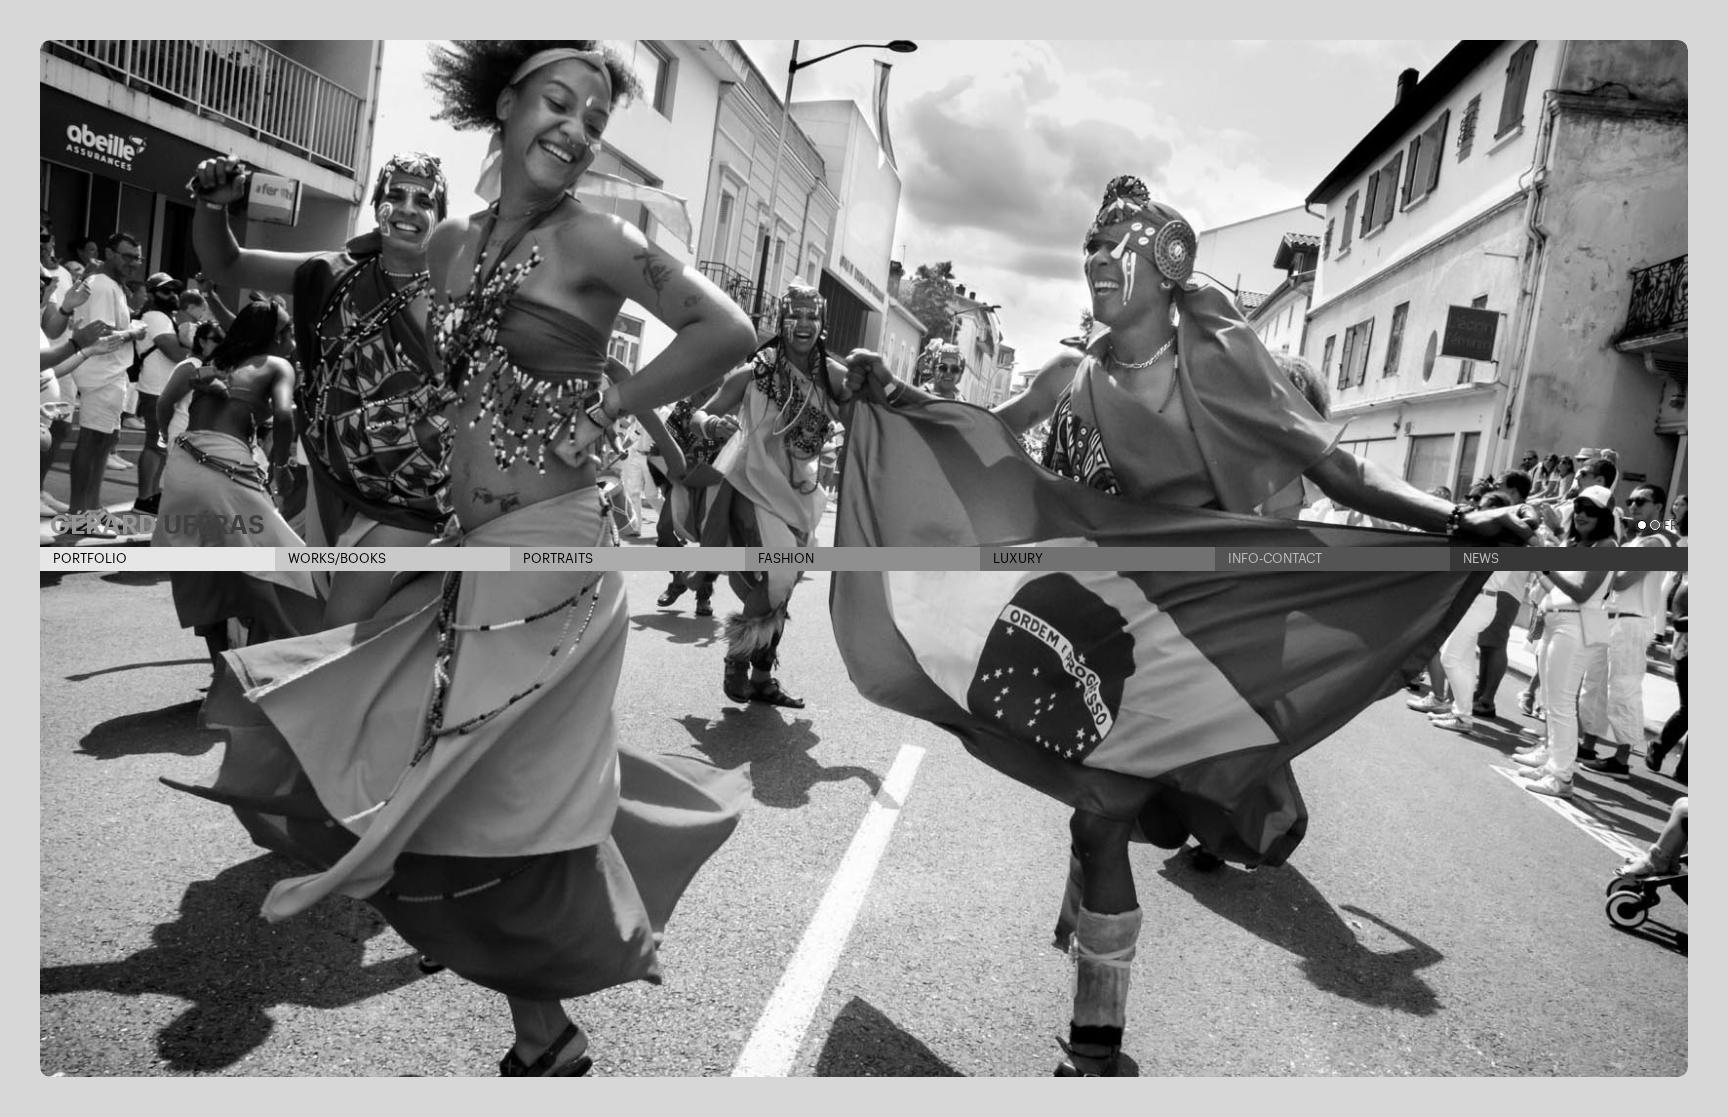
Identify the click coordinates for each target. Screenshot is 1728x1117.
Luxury (1016, 558)
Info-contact (1273, 558)
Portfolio (88, 558)
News (1479, 558)
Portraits (556, 558)
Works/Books (335, 558)
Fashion (784, 558)
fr (1670, 525)
